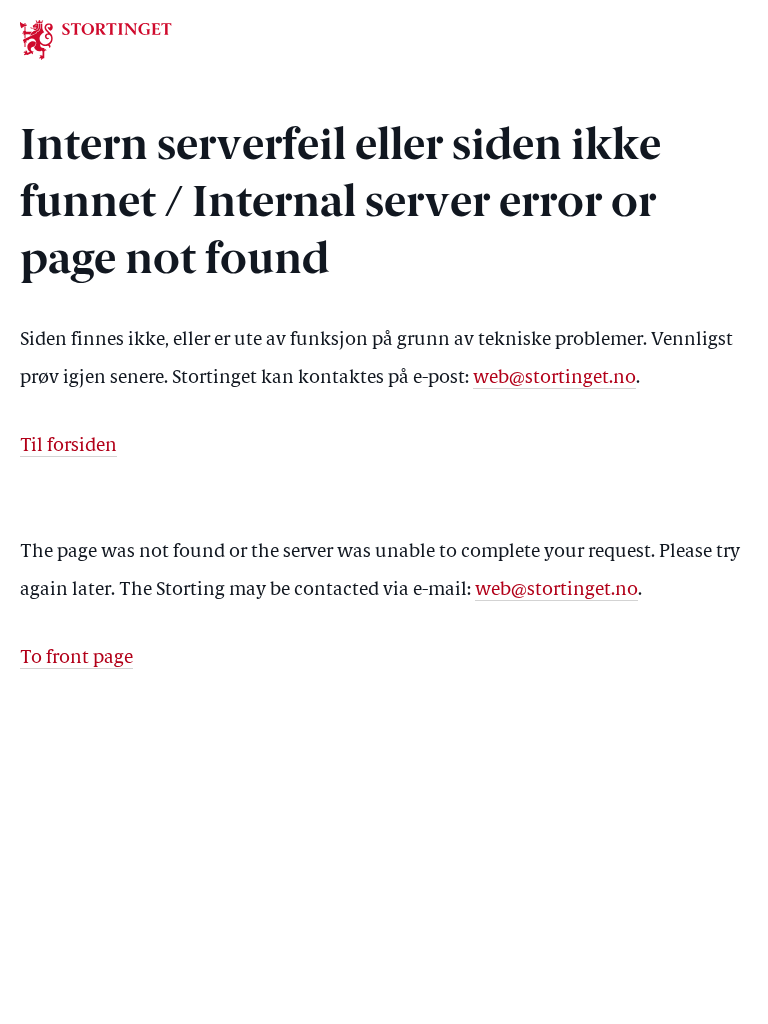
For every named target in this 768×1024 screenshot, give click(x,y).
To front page (76, 658)
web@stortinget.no (554, 378)
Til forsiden (68, 446)
